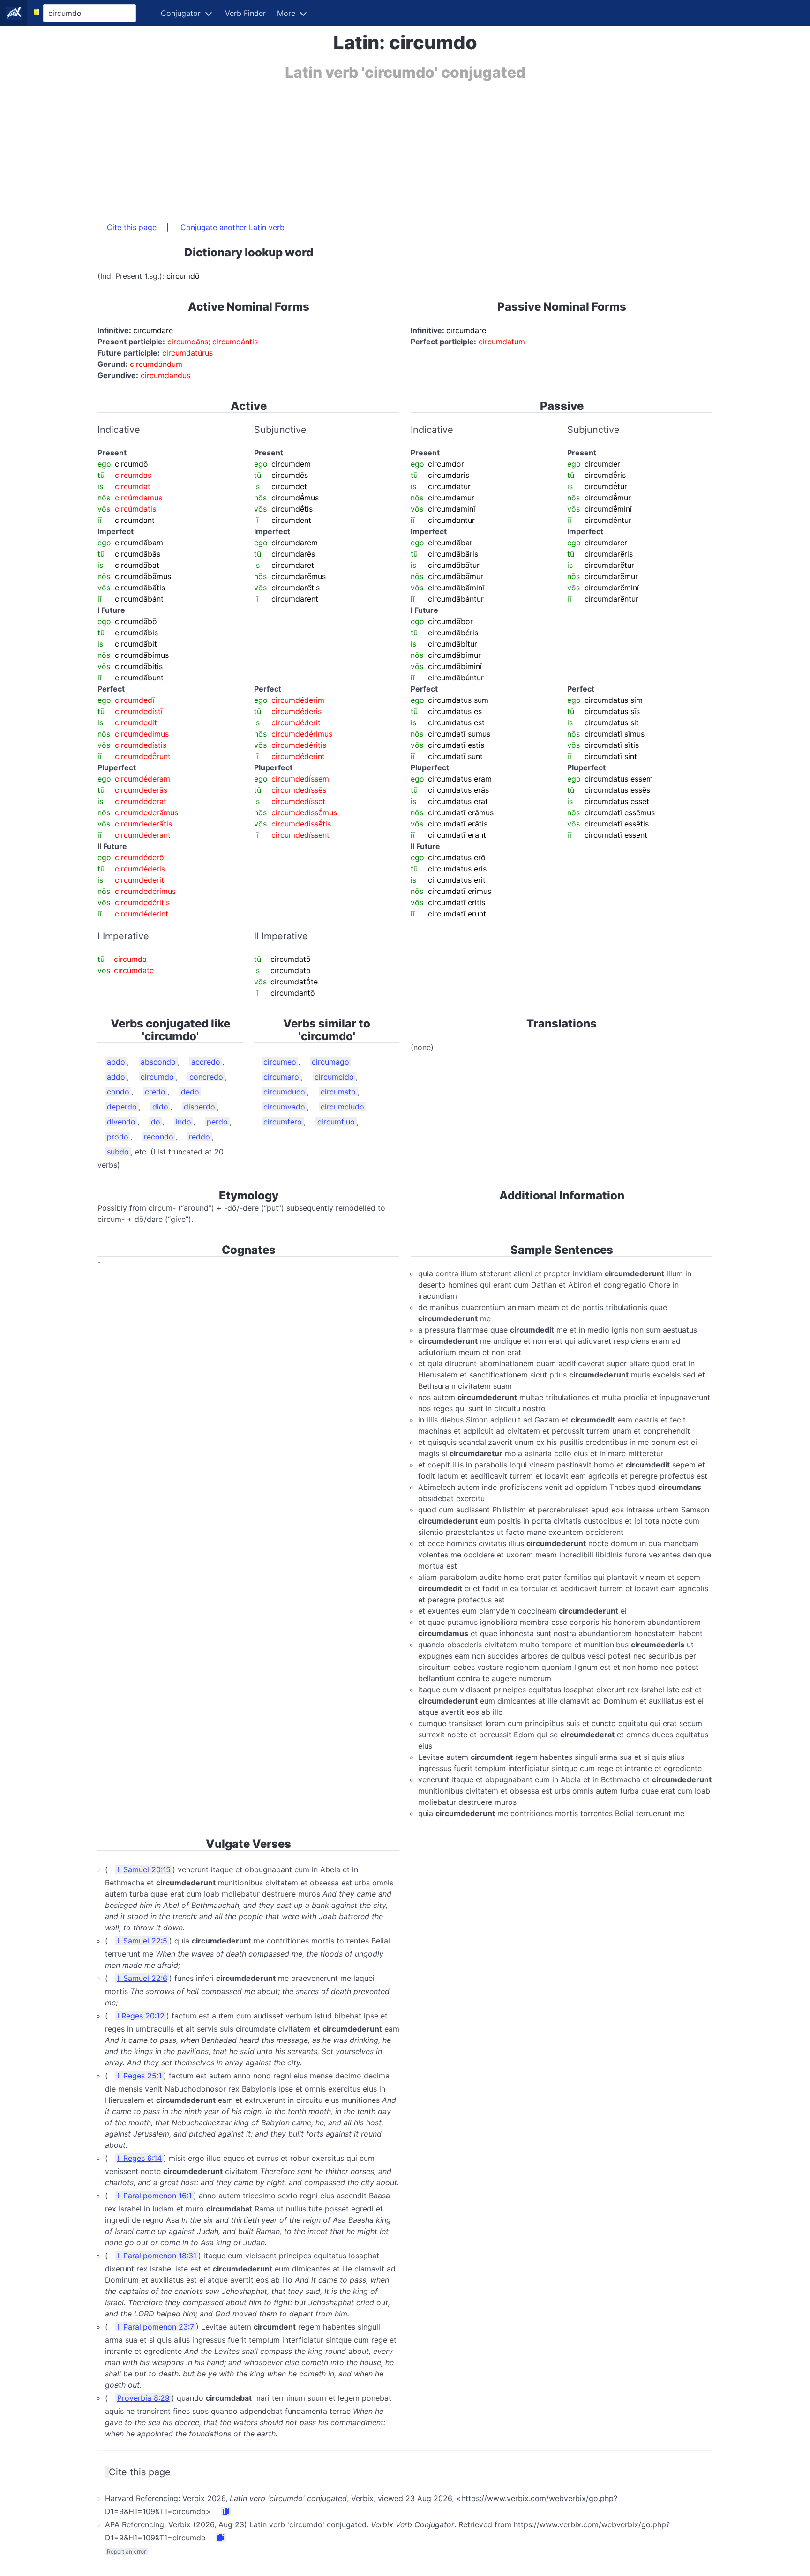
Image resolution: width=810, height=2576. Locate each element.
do (156, 1122)
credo (155, 1092)
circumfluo (336, 1122)
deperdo (122, 1107)
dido (160, 1107)
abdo (116, 1062)
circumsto (338, 1092)
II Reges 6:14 (139, 2158)
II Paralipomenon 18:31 (157, 2256)
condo (118, 1092)
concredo (206, 1077)
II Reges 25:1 (139, 2076)
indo (184, 1122)
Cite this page (132, 227)
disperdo (199, 1107)
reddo (199, 1137)
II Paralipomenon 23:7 (156, 2327)
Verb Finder (245, 13)
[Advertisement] (379, 147)
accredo (206, 1062)
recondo (159, 1137)
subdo (118, 1152)
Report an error (126, 2551)
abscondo (158, 1062)
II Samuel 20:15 (144, 1869)
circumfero (283, 1122)
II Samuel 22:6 (142, 1978)
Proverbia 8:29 (143, 2398)
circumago (330, 1062)
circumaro (281, 1077)
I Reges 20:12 (141, 2016)
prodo (118, 1137)
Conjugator (181, 13)
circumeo (280, 1062)
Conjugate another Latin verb (232, 227)
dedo (190, 1092)
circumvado (284, 1107)
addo (116, 1077)
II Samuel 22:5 (142, 1941)
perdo (217, 1122)
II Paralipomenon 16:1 (154, 2196)
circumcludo (342, 1107)
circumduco (284, 1092)
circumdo (157, 1077)
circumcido (334, 1077)
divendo (121, 1122)
